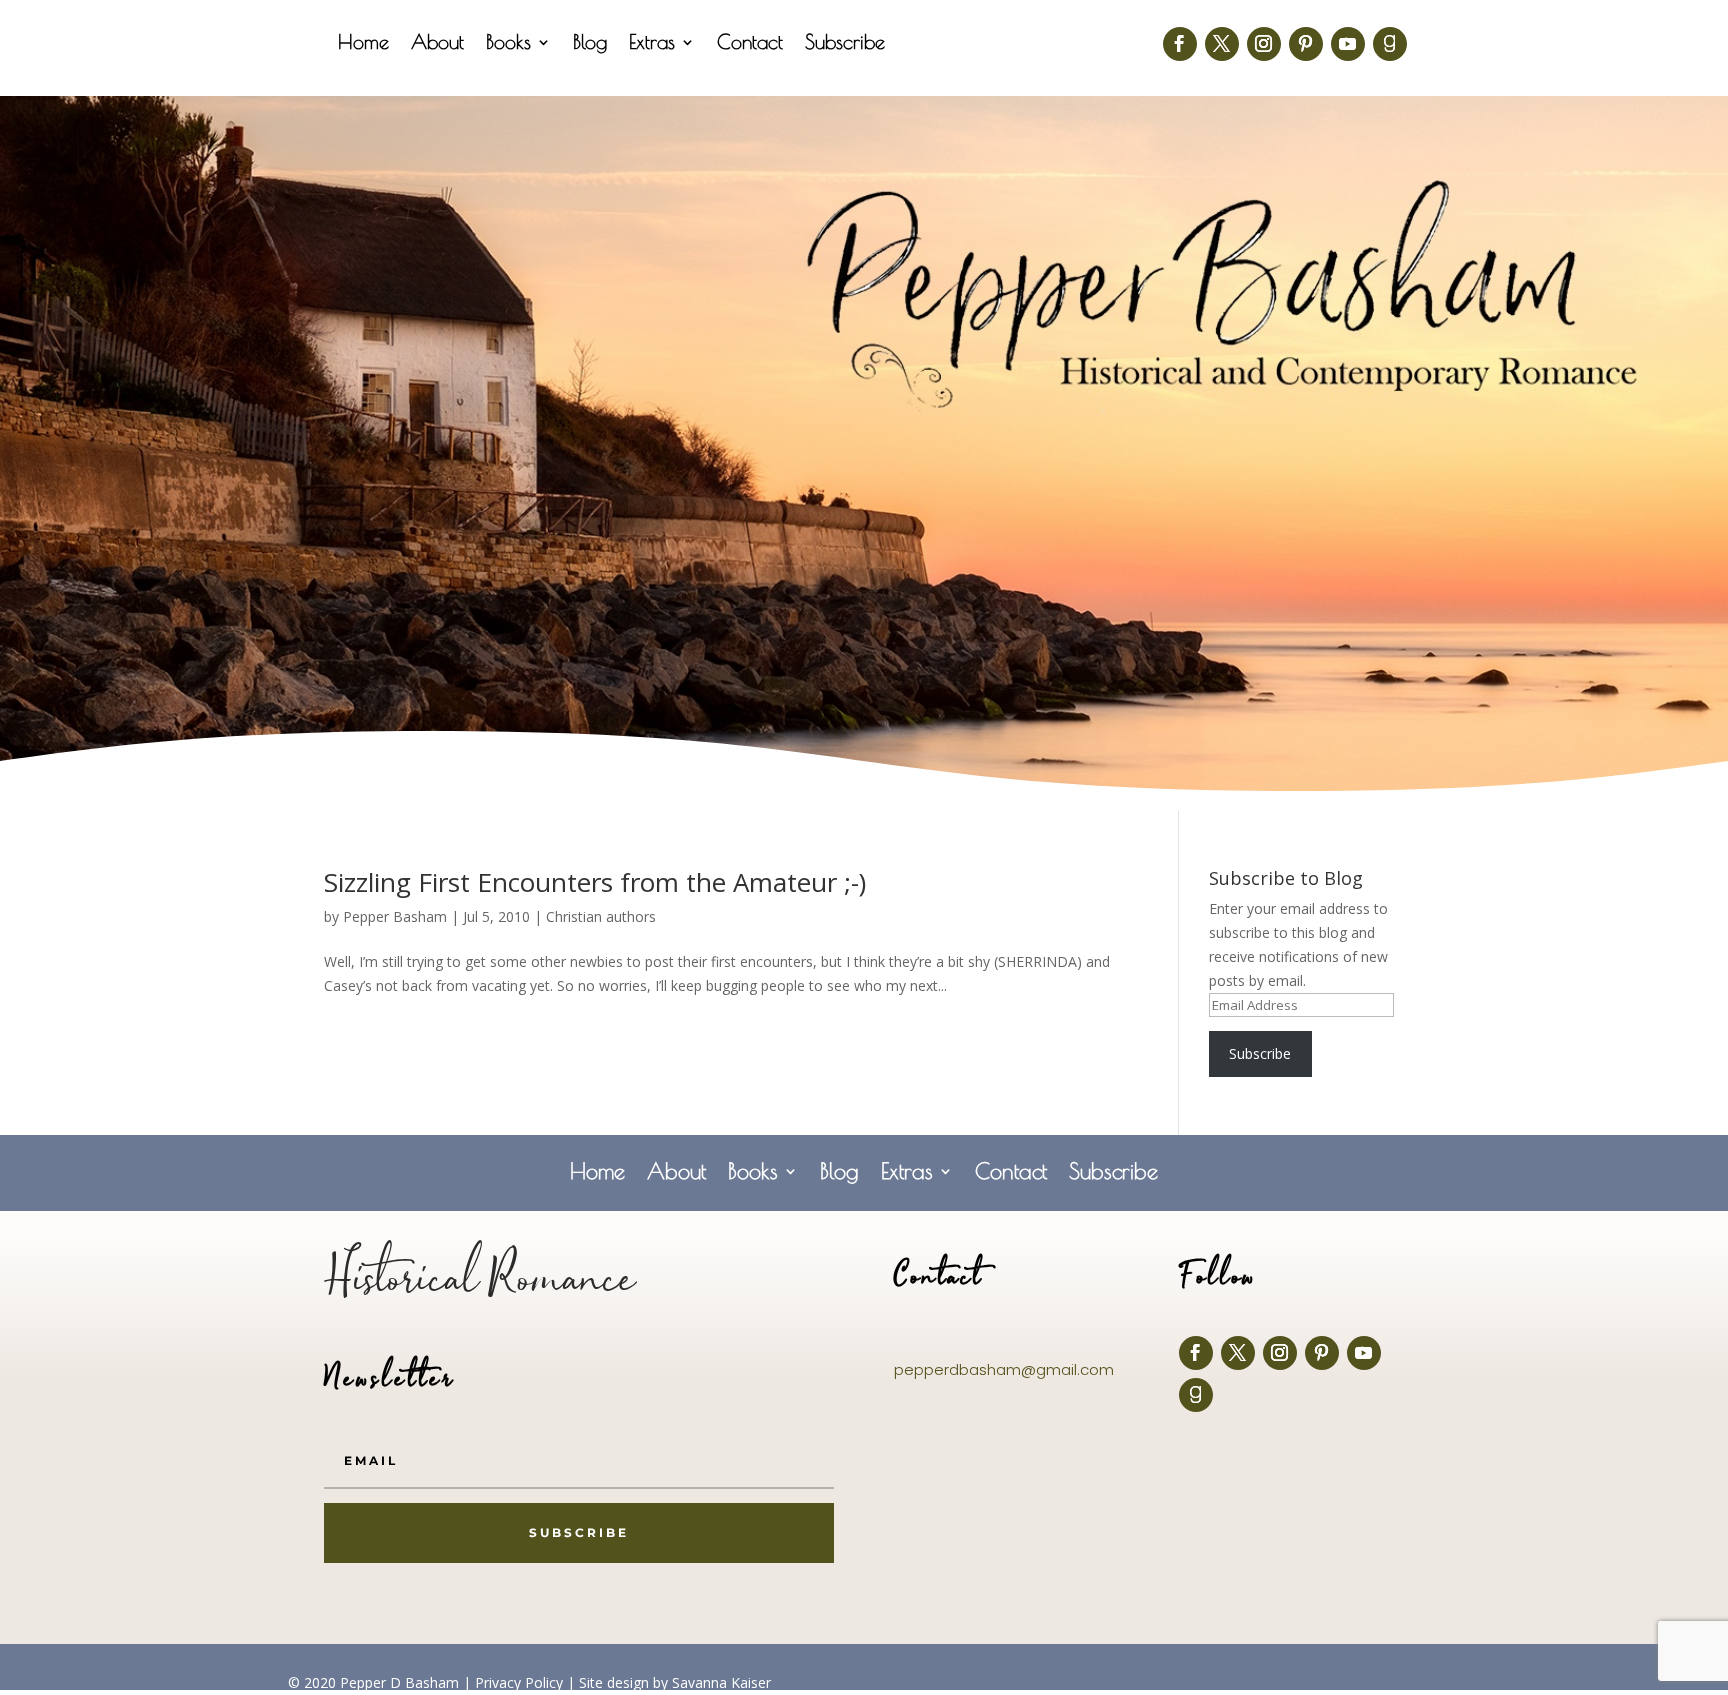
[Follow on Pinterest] (1306, 44)
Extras (652, 44)
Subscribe (845, 44)
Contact (750, 44)
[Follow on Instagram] (1264, 44)
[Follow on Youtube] (1348, 44)
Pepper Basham (395, 916)
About (437, 44)
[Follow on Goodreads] (1390, 44)
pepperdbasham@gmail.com (1004, 1369)
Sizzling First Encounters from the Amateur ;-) (595, 882)
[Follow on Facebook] (1180, 44)
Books (508, 44)
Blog (590, 44)
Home (363, 44)
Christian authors (601, 916)
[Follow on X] (1222, 44)
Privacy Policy (519, 1682)
